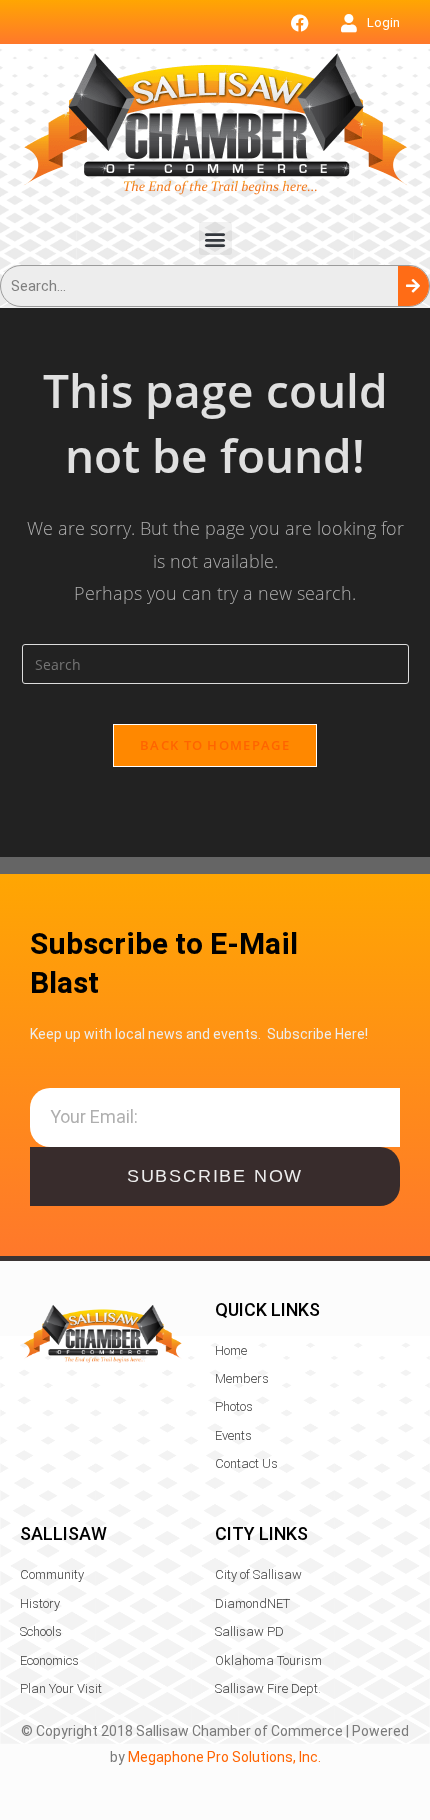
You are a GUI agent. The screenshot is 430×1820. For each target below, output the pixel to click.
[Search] (413, 286)
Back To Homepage (215, 745)
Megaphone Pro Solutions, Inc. (224, 1757)
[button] (215, 238)
